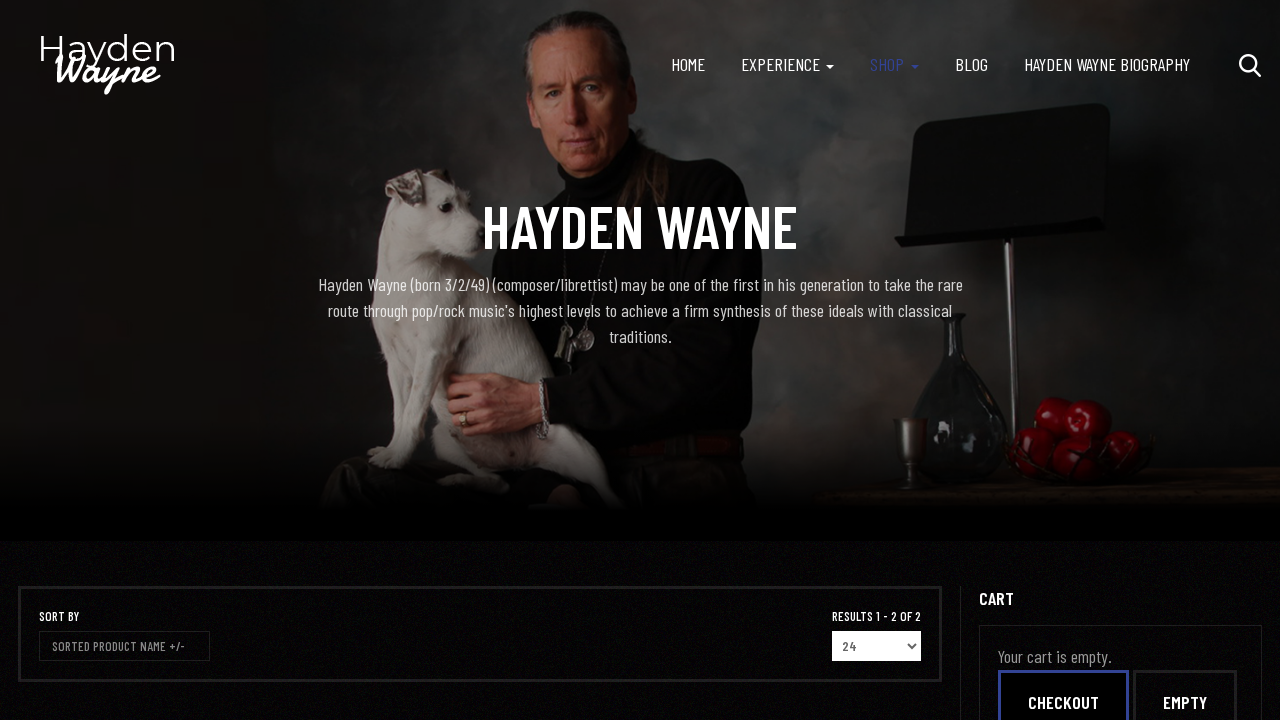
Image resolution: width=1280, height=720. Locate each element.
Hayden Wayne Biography (1107, 64)
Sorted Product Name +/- (118, 646)
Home (688, 64)
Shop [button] (887, 64)
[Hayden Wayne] (108, 65)
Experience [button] (780, 64)
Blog (971, 64)
